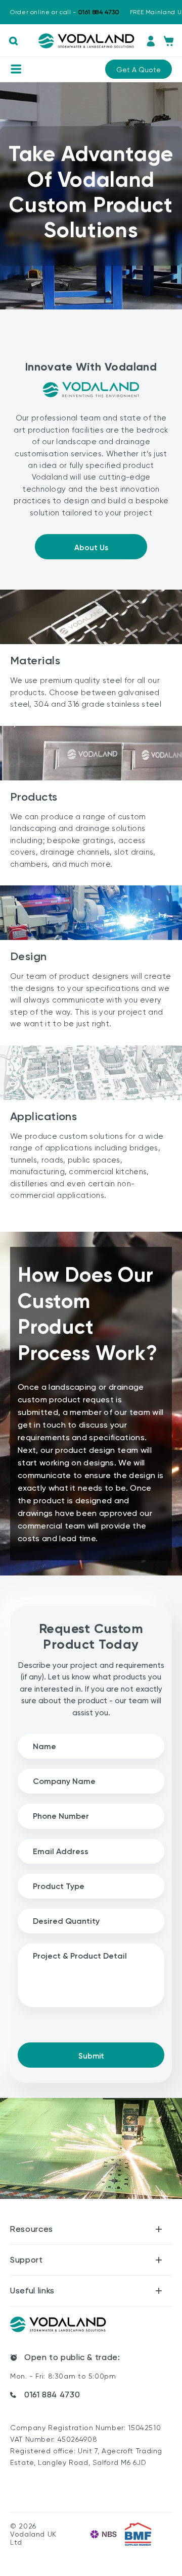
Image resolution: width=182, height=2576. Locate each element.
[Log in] (151, 41)
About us (91, 548)
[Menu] (16, 69)
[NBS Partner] (104, 2534)
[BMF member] (138, 2534)
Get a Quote (139, 70)
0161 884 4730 (52, 2395)
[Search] (13, 41)
